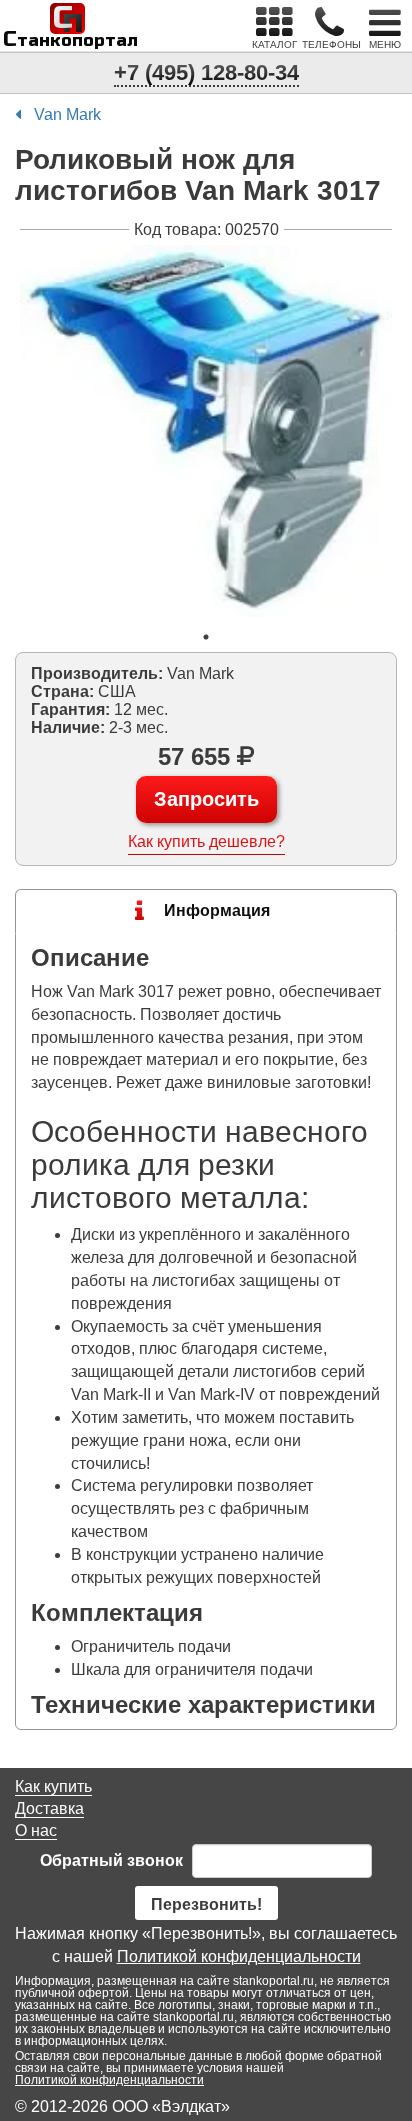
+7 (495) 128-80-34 (206, 72)
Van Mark (67, 114)
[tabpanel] (206, 431)
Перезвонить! (206, 1904)
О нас (36, 1830)
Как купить (53, 1786)
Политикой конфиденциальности (239, 1956)
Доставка (49, 1808)
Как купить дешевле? (206, 841)
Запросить (206, 799)
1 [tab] (206, 637)
